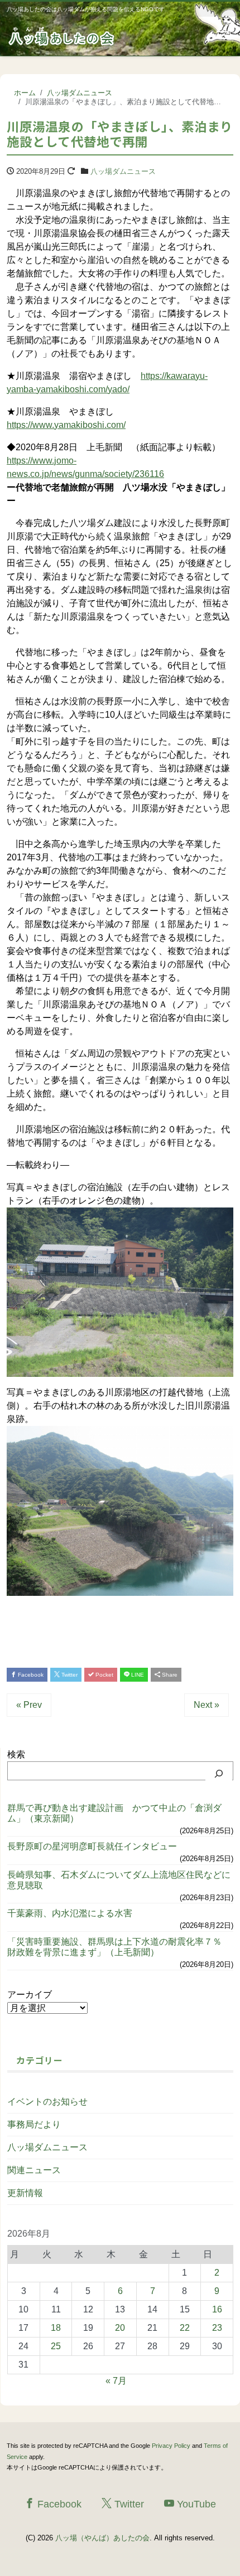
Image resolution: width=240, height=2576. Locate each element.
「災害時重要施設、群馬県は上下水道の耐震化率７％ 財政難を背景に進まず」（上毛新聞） (119, 1947)
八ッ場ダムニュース (123, 171)
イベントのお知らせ (47, 2102)
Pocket (104, 1675)
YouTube (195, 2504)
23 (217, 2328)
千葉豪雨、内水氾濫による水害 (70, 1913)
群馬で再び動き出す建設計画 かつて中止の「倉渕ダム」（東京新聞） (114, 1813)
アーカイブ (30, 1995)
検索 (16, 1754)
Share (169, 1675)
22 (185, 2328)
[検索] (219, 1774)
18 (56, 2328)
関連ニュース (34, 2170)
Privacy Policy (171, 2446)
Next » (207, 1705)
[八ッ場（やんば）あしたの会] (63, 35)
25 (56, 2346)
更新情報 (25, 2193)
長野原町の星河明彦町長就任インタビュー (92, 1846)
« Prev (29, 1705)
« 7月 (116, 2381)
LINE (137, 1675)
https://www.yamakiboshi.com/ (66, 425)
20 (120, 2328)
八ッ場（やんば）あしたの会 (102, 2538)
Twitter (69, 1675)
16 (217, 2309)
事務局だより (34, 2124)
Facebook (30, 1675)
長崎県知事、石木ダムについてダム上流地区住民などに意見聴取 (119, 1880)
